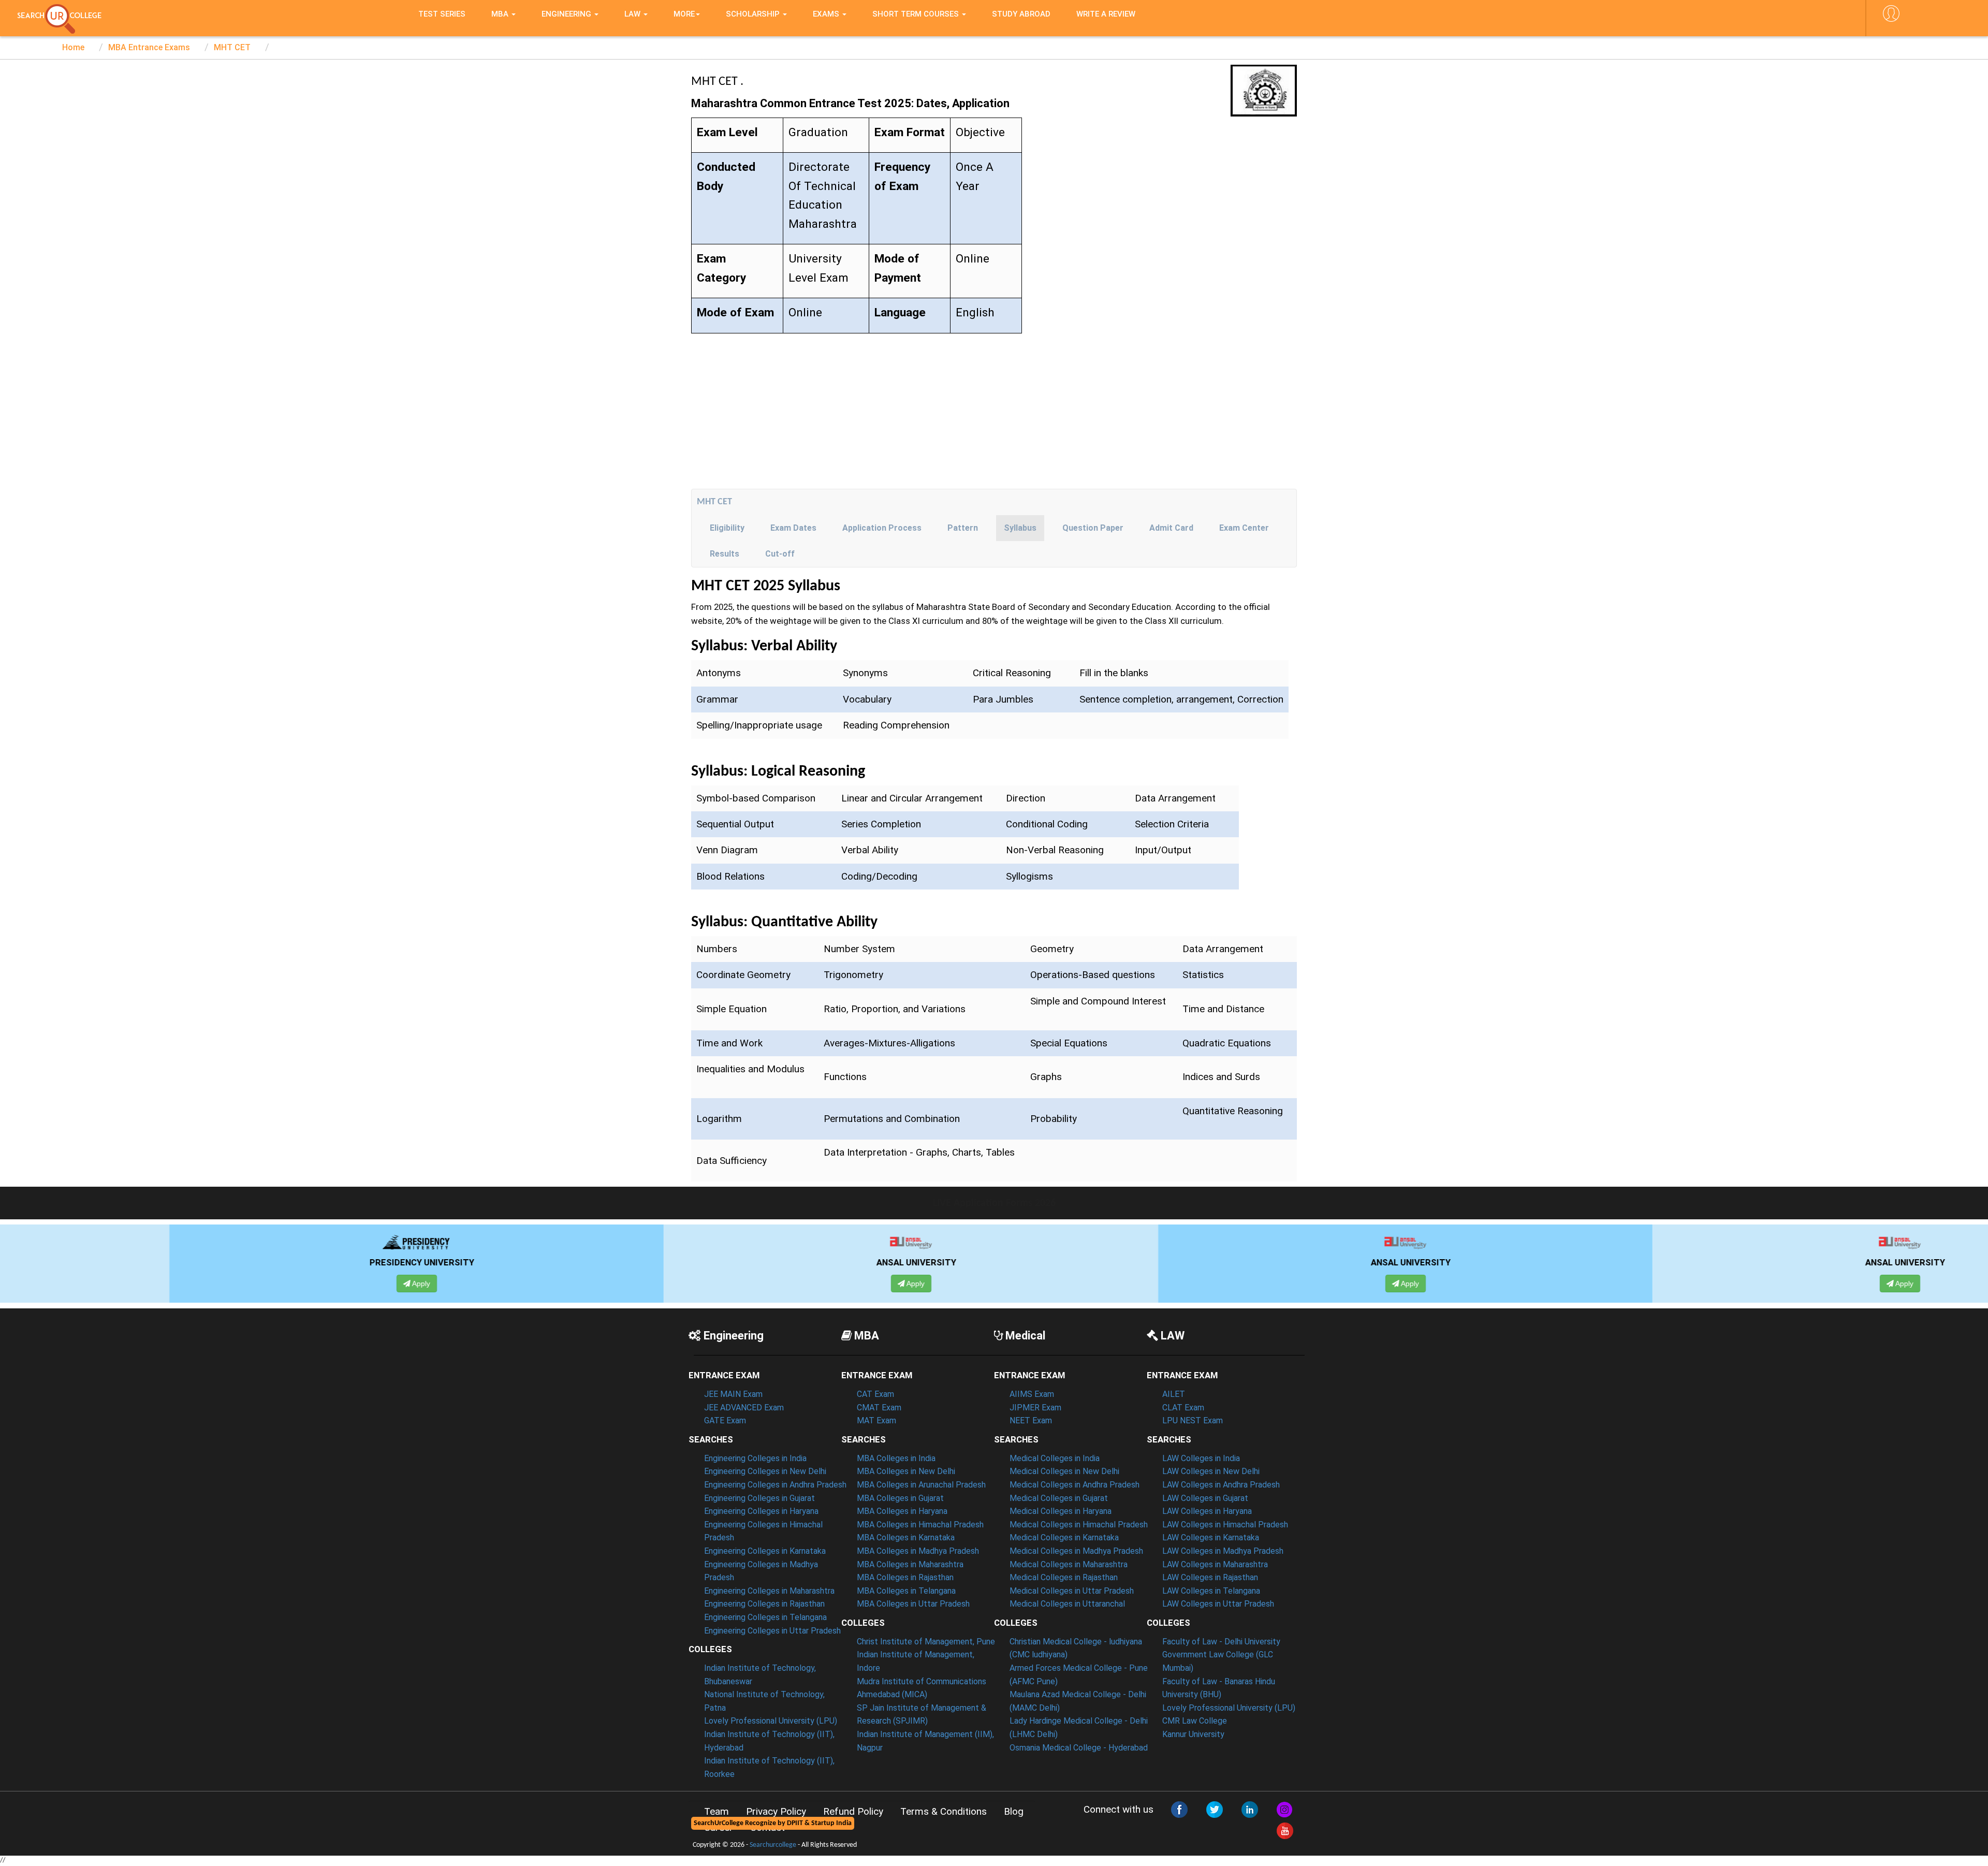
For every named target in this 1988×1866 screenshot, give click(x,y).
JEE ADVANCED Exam (744, 1408)
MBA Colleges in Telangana (906, 1591)
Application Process (882, 528)
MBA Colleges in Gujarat (900, 1498)
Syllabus (1020, 528)
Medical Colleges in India (1055, 1458)
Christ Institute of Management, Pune (926, 1642)
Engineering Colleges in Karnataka (765, 1551)
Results (725, 554)
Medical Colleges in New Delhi (1064, 1471)
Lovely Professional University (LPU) (771, 1721)
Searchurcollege (773, 1845)
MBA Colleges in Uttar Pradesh (913, 1604)
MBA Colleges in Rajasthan (905, 1577)
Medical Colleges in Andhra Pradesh (1075, 1485)
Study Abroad (1021, 14)
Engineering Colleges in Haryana (761, 1511)
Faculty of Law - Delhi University (1221, 1642)
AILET (1174, 1394)
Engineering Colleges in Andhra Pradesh (775, 1485)
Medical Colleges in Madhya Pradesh (1076, 1551)
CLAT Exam (1183, 1408)
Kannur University (1193, 1734)
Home (73, 47)
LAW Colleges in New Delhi (1211, 1471)
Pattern (963, 528)
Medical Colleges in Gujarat (1059, 1498)
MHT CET (232, 47)
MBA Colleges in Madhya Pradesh (918, 1551)
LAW (633, 14)
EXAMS (827, 14)
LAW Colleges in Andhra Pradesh (1221, 1485)
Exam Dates (793, 528)
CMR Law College (1195, 1721)
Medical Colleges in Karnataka (1064, 1537)
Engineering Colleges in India (755, 1458)
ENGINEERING (567, 14)
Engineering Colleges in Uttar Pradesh (772, 1631)
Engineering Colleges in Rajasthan (764, 1604)
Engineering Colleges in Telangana (765, 1617)
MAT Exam (876, 1420)
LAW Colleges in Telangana (1211, 1591)
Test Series (442, 14)
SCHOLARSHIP (754, 14)
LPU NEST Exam (1193, 1420)
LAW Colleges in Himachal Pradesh (1225, 1525)
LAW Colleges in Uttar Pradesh (1218, 1604)
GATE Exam (725, 1420)
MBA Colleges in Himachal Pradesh (920, 1525)
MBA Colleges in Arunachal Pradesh (921, 1485)
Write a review (1106, 14)
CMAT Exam (879, 1408)
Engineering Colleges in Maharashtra (769, 1591)
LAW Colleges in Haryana (1207, 1511)
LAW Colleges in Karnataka (1211, 1537)
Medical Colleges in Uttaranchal (1067, 1604)
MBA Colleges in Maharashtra (910, 1564)
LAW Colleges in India (1201, 1458)
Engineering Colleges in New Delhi (765, 1471)
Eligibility (727, 528)
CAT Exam (875, 1394)
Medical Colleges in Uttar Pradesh (1072, 1591)
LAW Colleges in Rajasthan (1210, 1577)
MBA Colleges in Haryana (902, 1511)
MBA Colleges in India (896, 1458)
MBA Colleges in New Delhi (906, 1471)
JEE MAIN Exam (733, 1394)
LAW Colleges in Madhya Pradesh (1223, 1551)
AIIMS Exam (1032, 1394)
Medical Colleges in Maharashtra (1069, 1564)
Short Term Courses (917, 14)
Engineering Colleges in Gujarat (759, 1498)
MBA (501, 14)
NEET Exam (1031, 1420)
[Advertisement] (994, 411)
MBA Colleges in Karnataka (906, 1537)
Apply (256, 1284)
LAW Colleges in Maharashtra (1215, 1564)
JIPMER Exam (1035, 1408)
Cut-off (780, 554)
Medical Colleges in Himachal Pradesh (1079, 1525)
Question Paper (1093, 528)
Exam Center (1244, 528)
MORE (684, 14)
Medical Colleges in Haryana (1061, 1511)
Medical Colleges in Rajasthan (1064, 1577)
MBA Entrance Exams (149, 47)
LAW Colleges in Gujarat (1205, 1498)
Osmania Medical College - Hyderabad (1079, 1748)
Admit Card (1171, 528)
